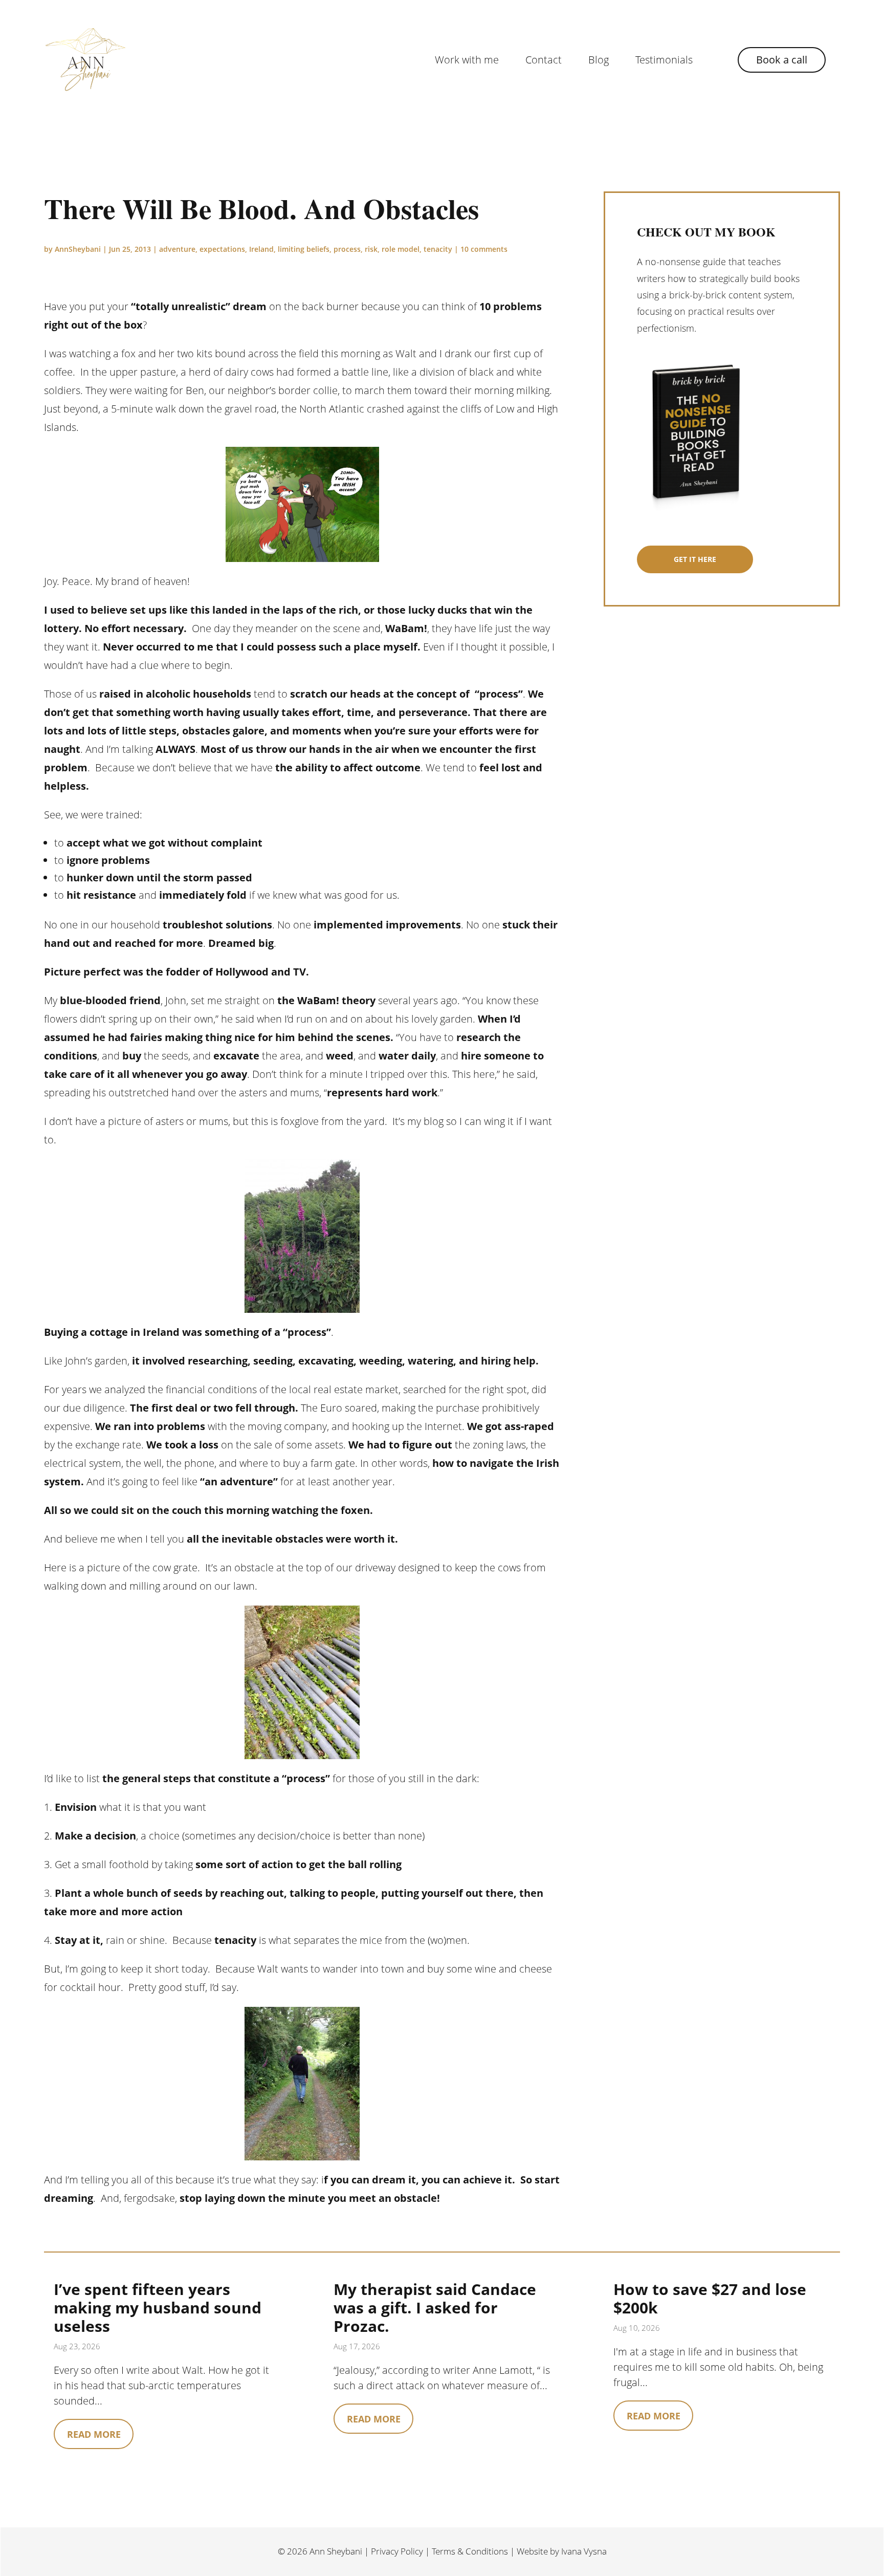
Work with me (467, 60)
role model (401, 249)
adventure (177, 249)
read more (94, 2434)
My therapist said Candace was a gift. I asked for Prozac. (435, 2308)
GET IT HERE (695, 559)
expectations (222, 249)
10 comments (484, 249)
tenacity (438, 249)
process (347, 249)
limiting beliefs (304, 249)
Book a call (782, 60)
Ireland (261, 249)
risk (371, 249)
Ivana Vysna (584, 2551)
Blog (599, 60)
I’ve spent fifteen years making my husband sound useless (158, 2308)
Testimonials (664, 60)
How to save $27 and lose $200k (710, 2298)
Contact (544, 60)
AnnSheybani (78, 249)
